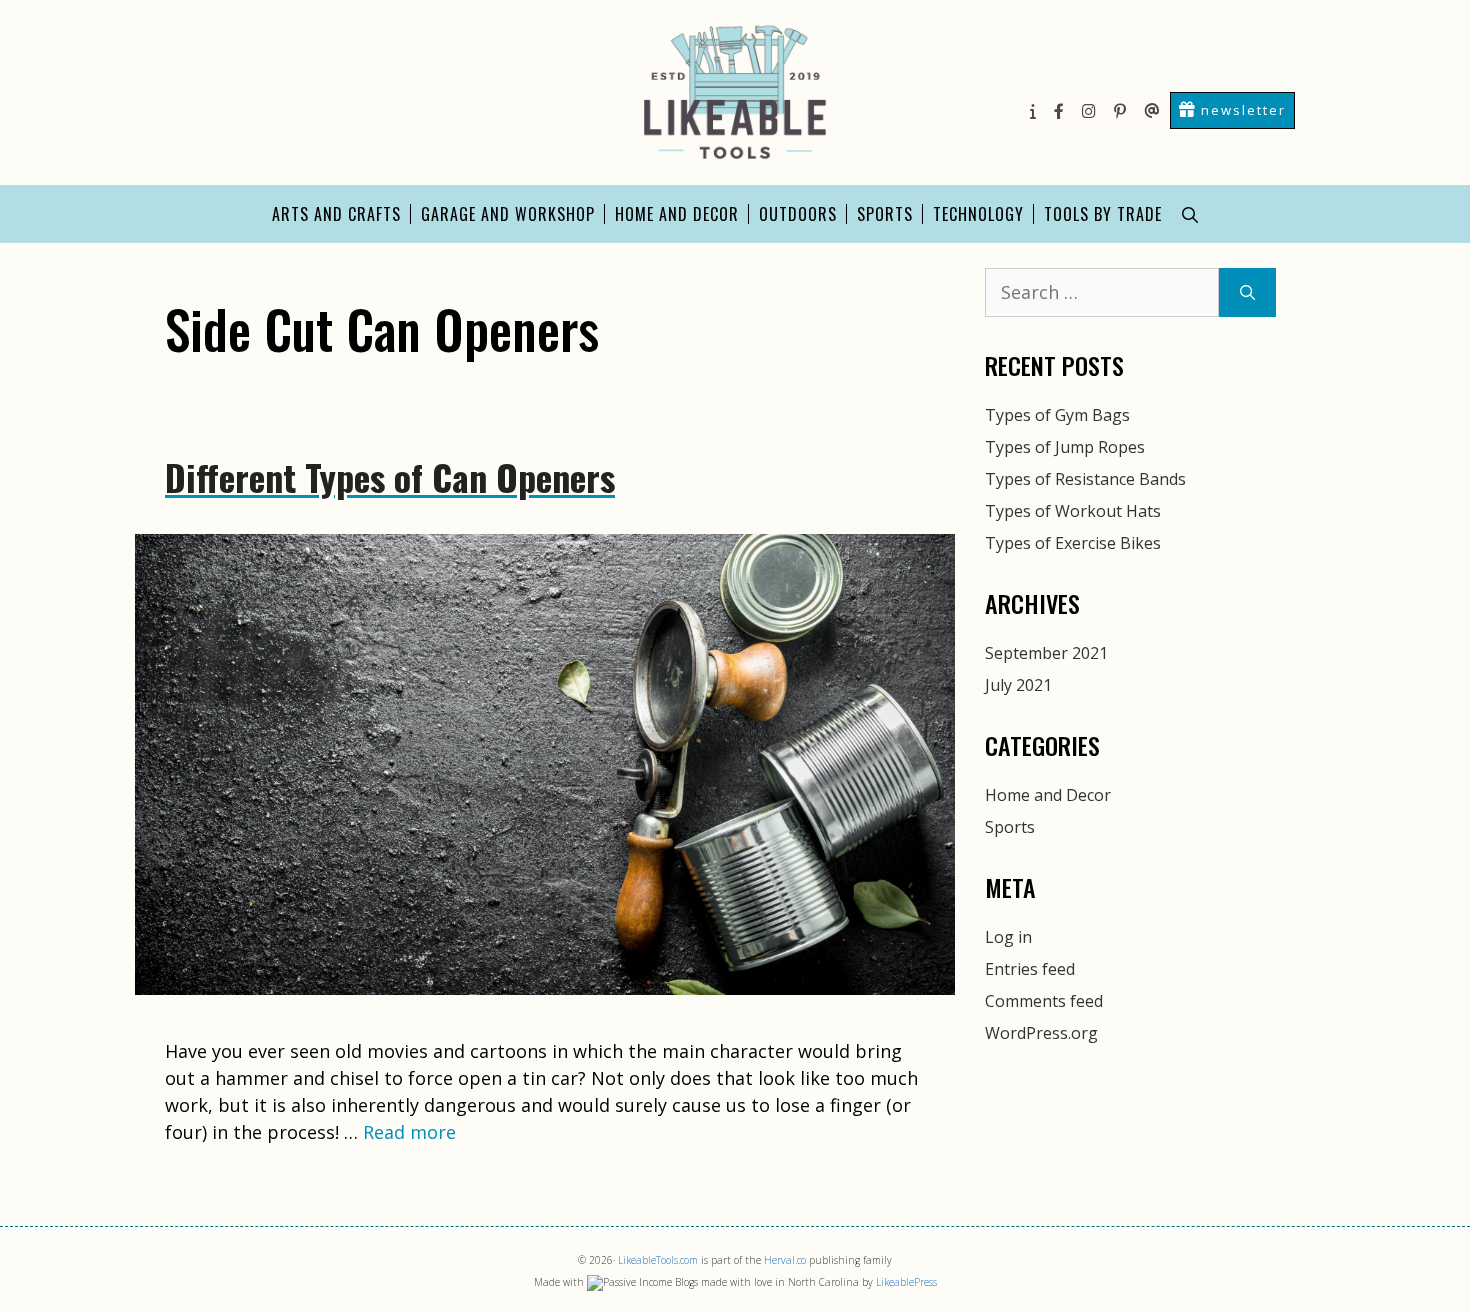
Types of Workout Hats (1073, 511)
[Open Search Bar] (1190, 214)
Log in (1008, 937)
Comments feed (1044, 1001)
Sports (885, 214)
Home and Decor (677, 214)
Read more (409, 1132)
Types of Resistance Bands (1085, 479)
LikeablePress (906, 1282)
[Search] (1247, 292)
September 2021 (1046, 653)
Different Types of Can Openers (390, 476)
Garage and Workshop (508, 214)
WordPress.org (1041, 1033)
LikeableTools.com (658, 1260)
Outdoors (798, 214)
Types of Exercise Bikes (1073, 543)
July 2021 (1018, 685)
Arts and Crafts (336, 214)
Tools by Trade (1103, 214)
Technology (978, 214)
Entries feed (1030, 969)
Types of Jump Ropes (1065, 447)
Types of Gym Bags (1057, 415)
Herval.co (785, 1260)
